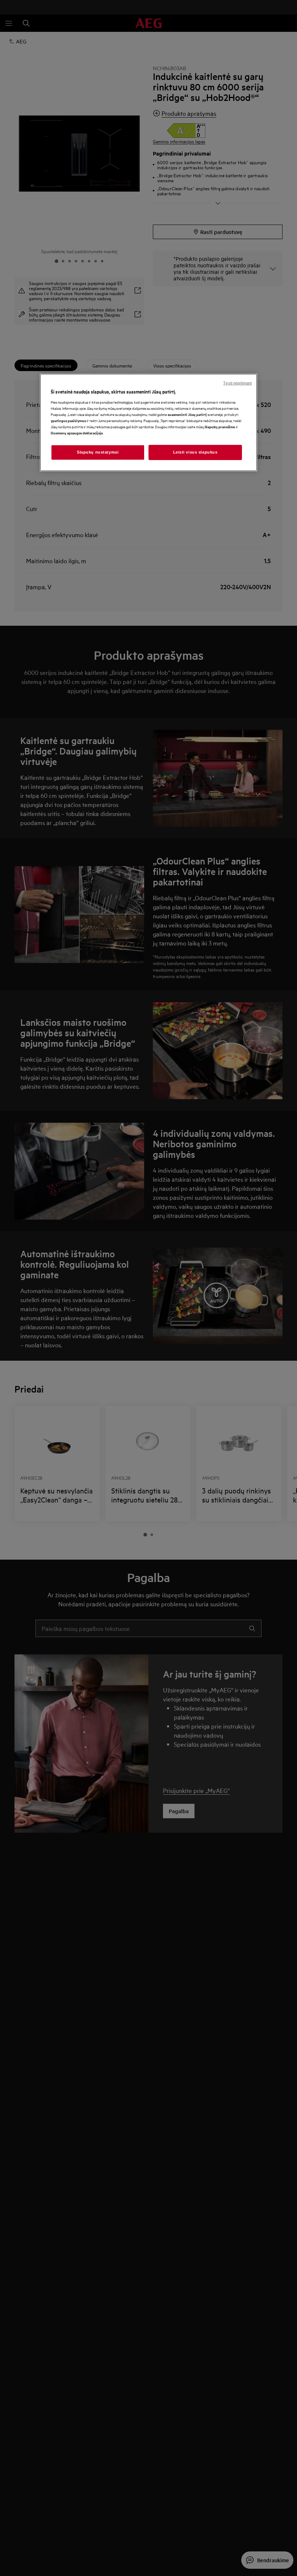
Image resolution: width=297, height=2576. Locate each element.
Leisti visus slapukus (195, 452)
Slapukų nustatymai (98, 452)
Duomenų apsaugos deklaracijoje (77, 433)
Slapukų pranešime (220, 427)
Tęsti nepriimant (237, 383)
